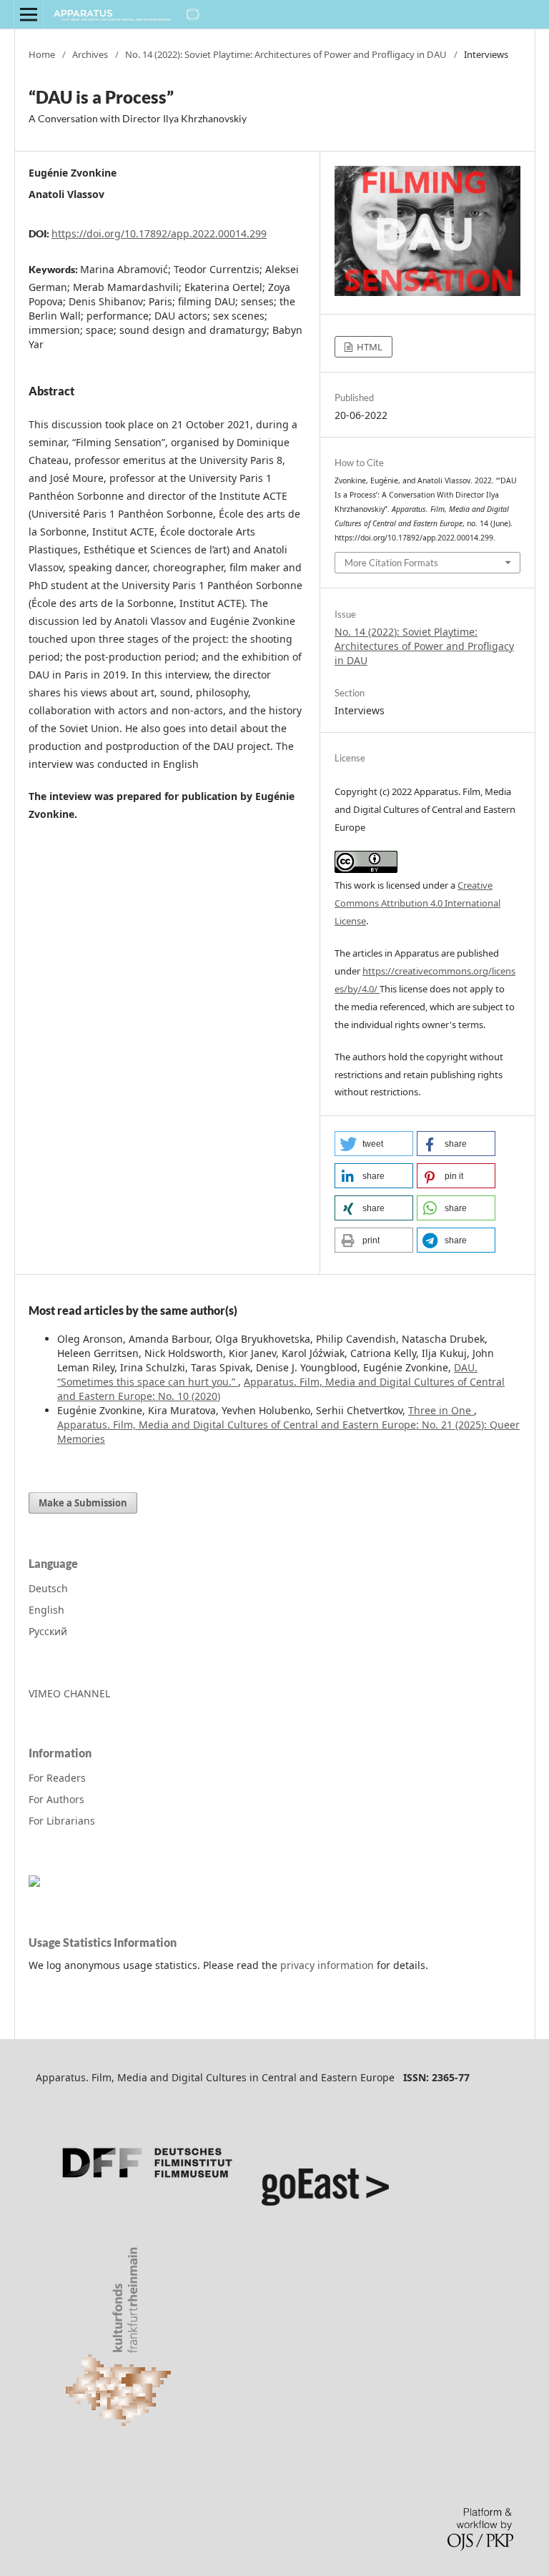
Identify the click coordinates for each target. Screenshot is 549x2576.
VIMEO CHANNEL (69, 1693)
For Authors (56, 1799)
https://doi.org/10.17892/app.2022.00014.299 (159, 233)
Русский (48, 1631)
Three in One (441, 1410)
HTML (369, 347)
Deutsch (48, 1588)
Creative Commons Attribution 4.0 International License (417, 903)
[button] (374, 1144)
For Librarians (62, 1821)
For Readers (57, 1778)
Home (42, 54)
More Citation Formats (391, 563)
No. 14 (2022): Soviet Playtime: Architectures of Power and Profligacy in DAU (286, 54)
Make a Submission (83, 1503)
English (46, 1610)
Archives (90, 54)
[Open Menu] (29, 14)
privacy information (327, 1965)
